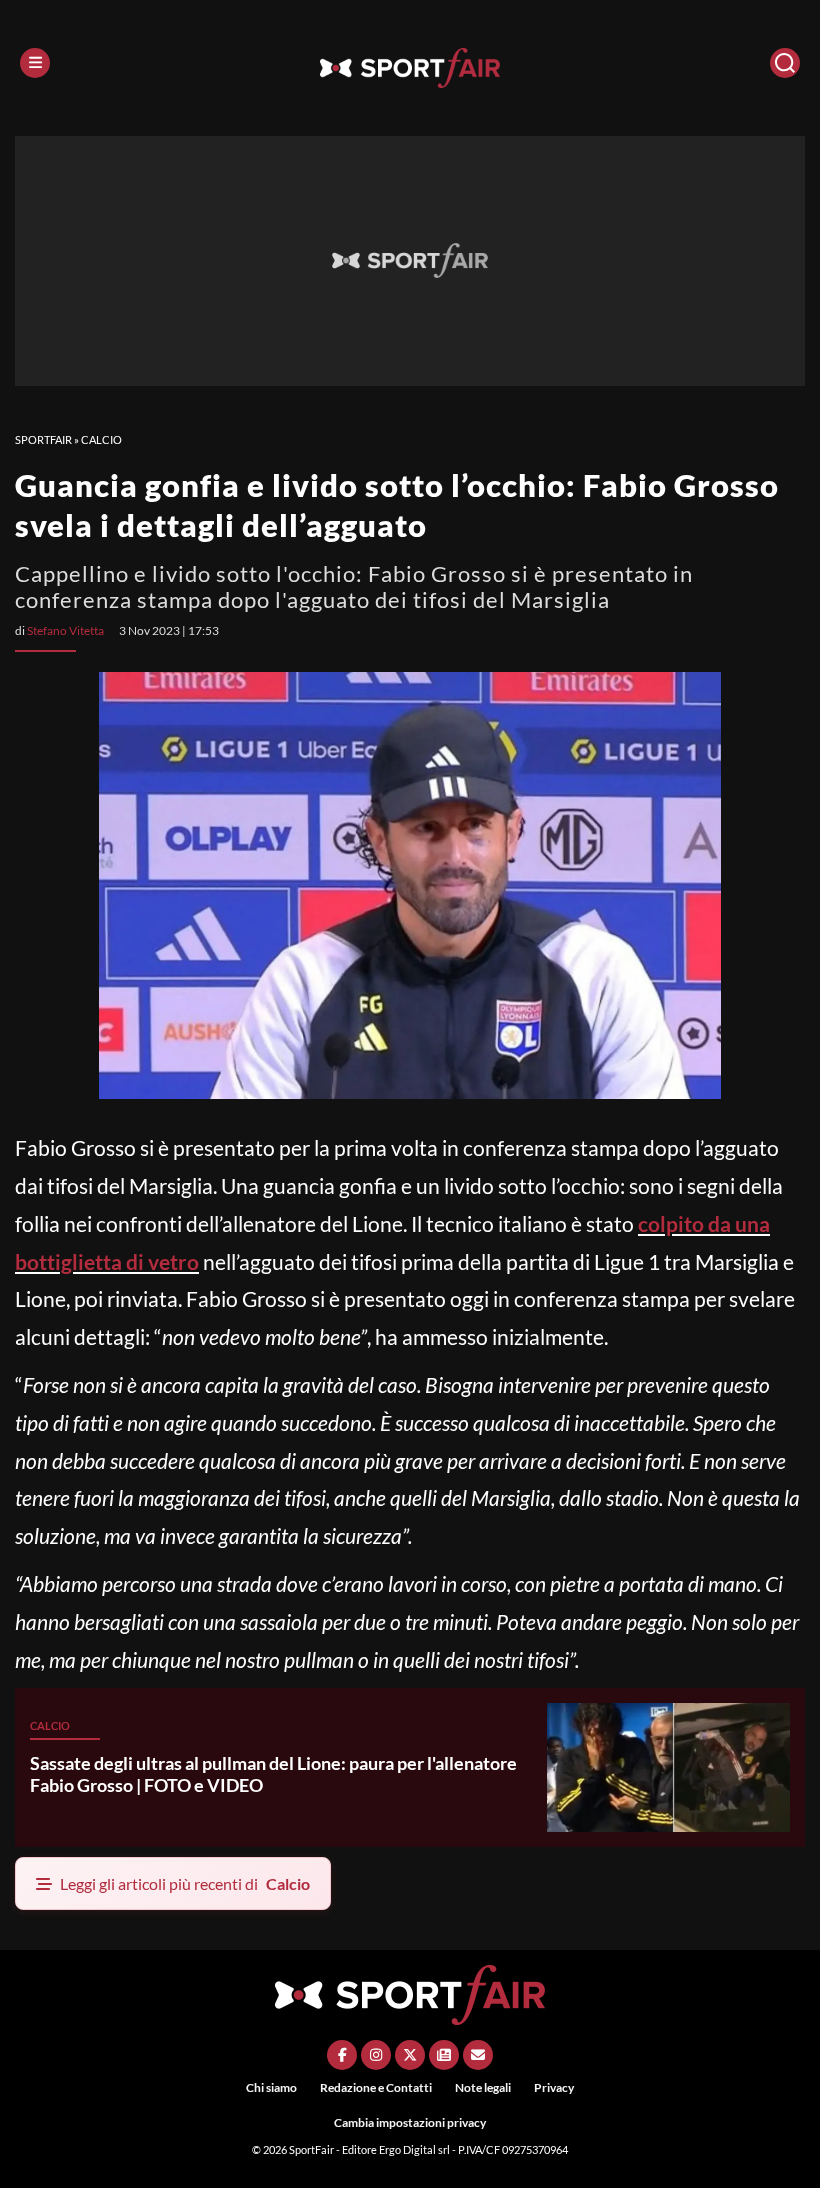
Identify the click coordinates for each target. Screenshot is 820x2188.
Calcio (101, 439)
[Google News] (444, 2055)
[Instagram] (376, 2055)
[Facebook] (342, 2055)
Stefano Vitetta (65, 630)
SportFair (43, 439)
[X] (410, 2055)
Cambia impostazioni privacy (410, 2122)
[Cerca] (785, 63)
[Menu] (35, 63)
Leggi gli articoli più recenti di (185, 1883)
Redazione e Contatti (376, 2087)
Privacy (554, 2087)
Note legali (483, 2087)
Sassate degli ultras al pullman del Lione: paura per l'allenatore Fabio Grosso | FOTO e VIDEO (273, 1774)
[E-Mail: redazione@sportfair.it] (478, 2055)
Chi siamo (271, 2087)
